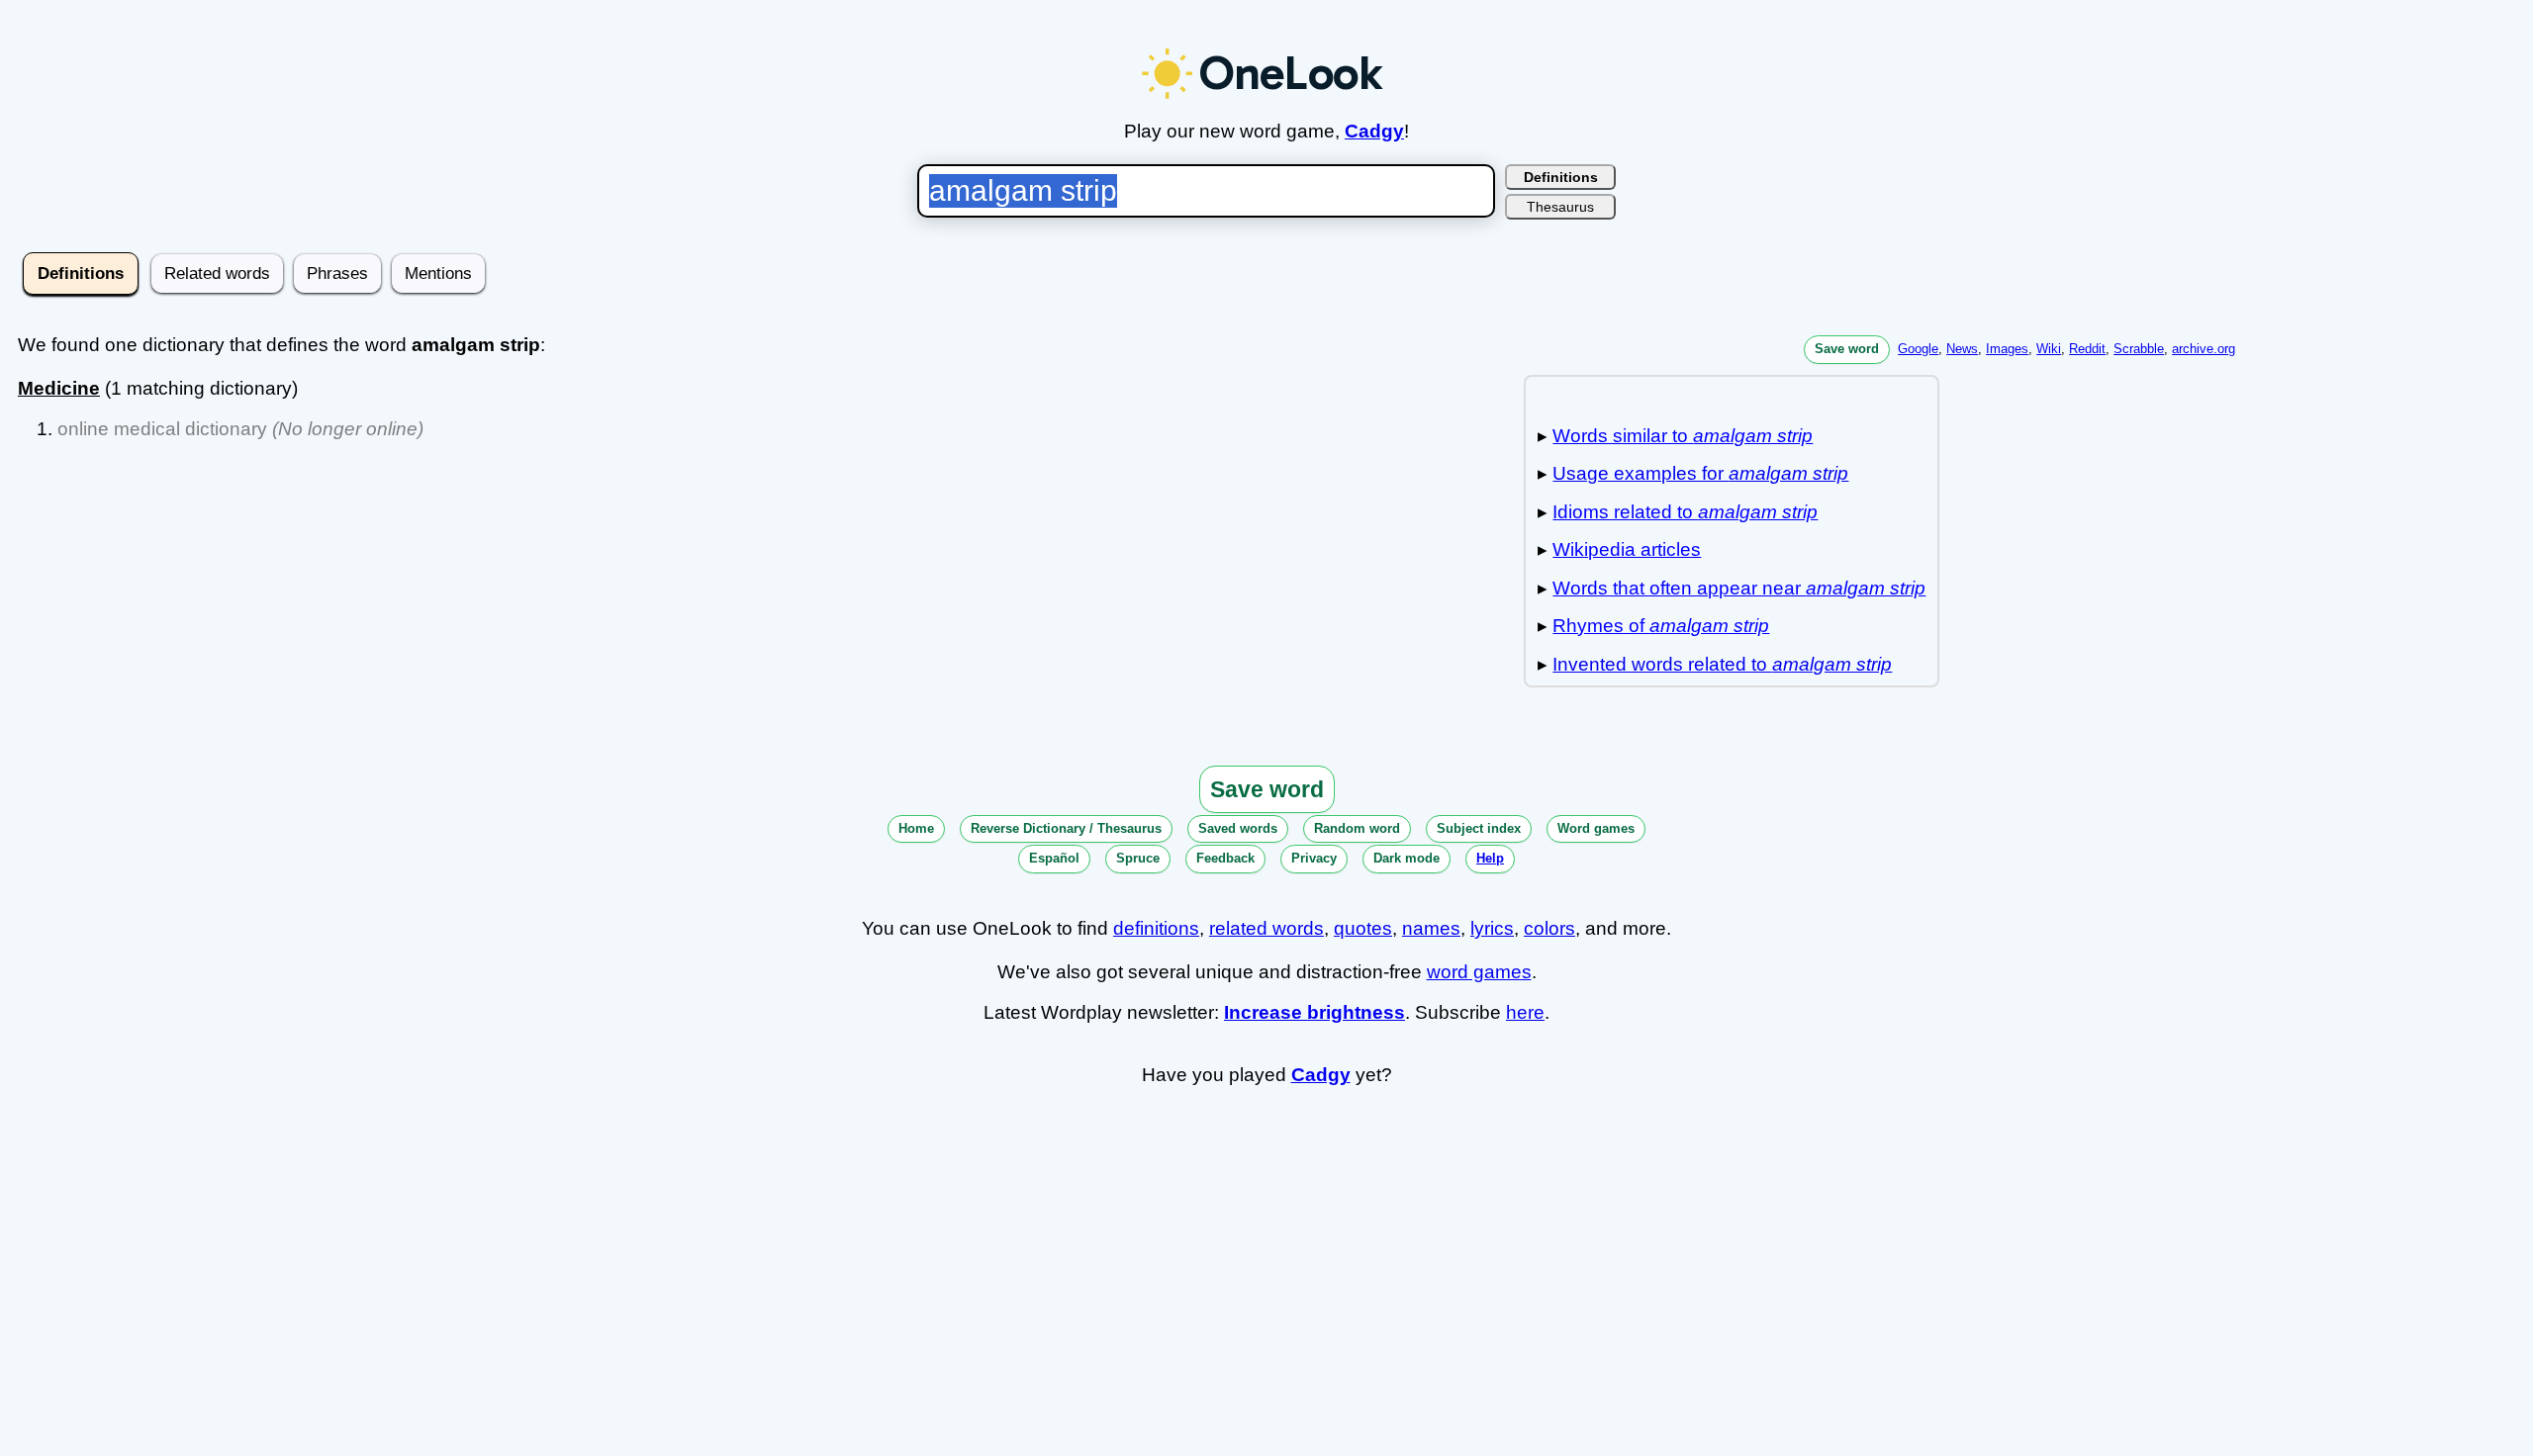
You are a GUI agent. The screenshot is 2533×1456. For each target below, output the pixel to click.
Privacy (1314, 858)
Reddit (2087, 349)
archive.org (2204, 349)
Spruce (1138, 858)
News (1962, 349)
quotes (1363, 928)
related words (1266, 928)
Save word (1847, 349)
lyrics (1492, 928)
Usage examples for (1700, 473)
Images (2007, 349)
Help (1490, 858)
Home (916, 828)
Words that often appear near (1739, 588)
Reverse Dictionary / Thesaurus (1066, 828)
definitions (1156, 928)
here (1525, 1012)
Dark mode (1407, 858)
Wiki (2049, 349)
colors (1549, 928)
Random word (1357, 828)
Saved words (1238, 828)
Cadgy (1374, 131)
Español (1054, 858)
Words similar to (1683, 436)
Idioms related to (1685, 512)
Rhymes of (1661, 626)
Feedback (1225, 858)
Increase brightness (1314, 1012)
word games (1479, 972)
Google (1918, 349)
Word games (1596, 828)
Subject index (1479, 828)
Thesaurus (1560, 207)
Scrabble (2139, 349)
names (1431, 928)
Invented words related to (1722, 664)
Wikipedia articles (1627, 549)
